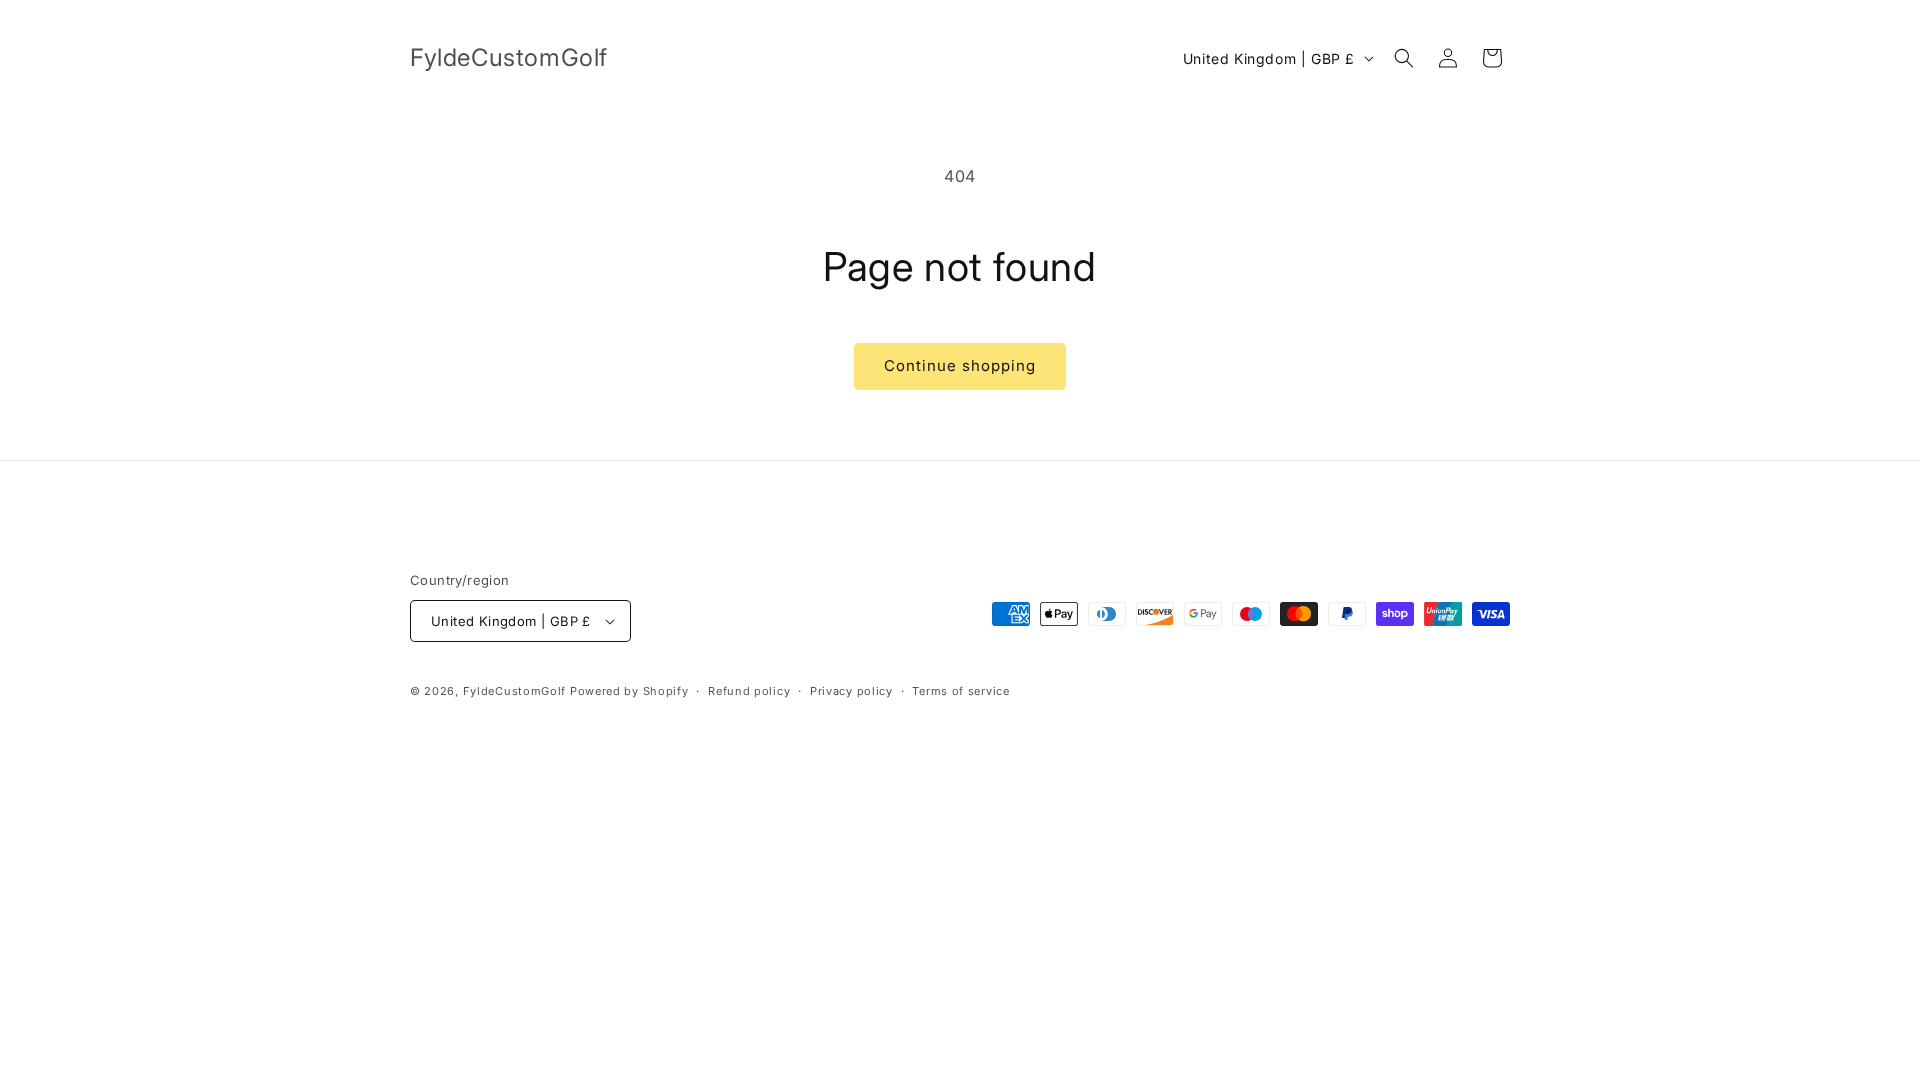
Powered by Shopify (629, 691)
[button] (1404, 58)
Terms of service (960, 691)
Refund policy (749, 691)
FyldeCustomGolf (515, 691)
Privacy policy (851, 691)
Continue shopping (960, 365)
